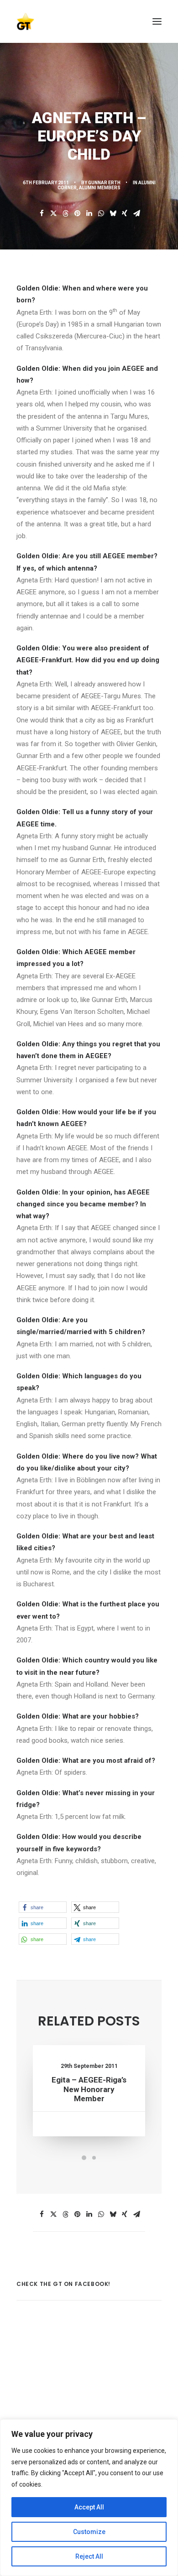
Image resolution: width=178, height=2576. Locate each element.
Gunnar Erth (104, 183)
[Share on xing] (125, 213)
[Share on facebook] (42, 213)
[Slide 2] (94, 2158)
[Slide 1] (84, 2158)
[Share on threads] (65, 213)
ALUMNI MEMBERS (100, 188)
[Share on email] (136, 213)
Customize (89, 2532)
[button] (157, 21)
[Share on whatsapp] (101, 213)
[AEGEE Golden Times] (89, 21)
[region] (89, 2498)
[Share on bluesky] (113, 213)
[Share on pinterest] (77, 213)
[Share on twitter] (53, 213)
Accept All (89, 2507)
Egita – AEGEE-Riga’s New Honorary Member (89, 2089)
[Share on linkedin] (89, 213)
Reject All (89, 2556)
